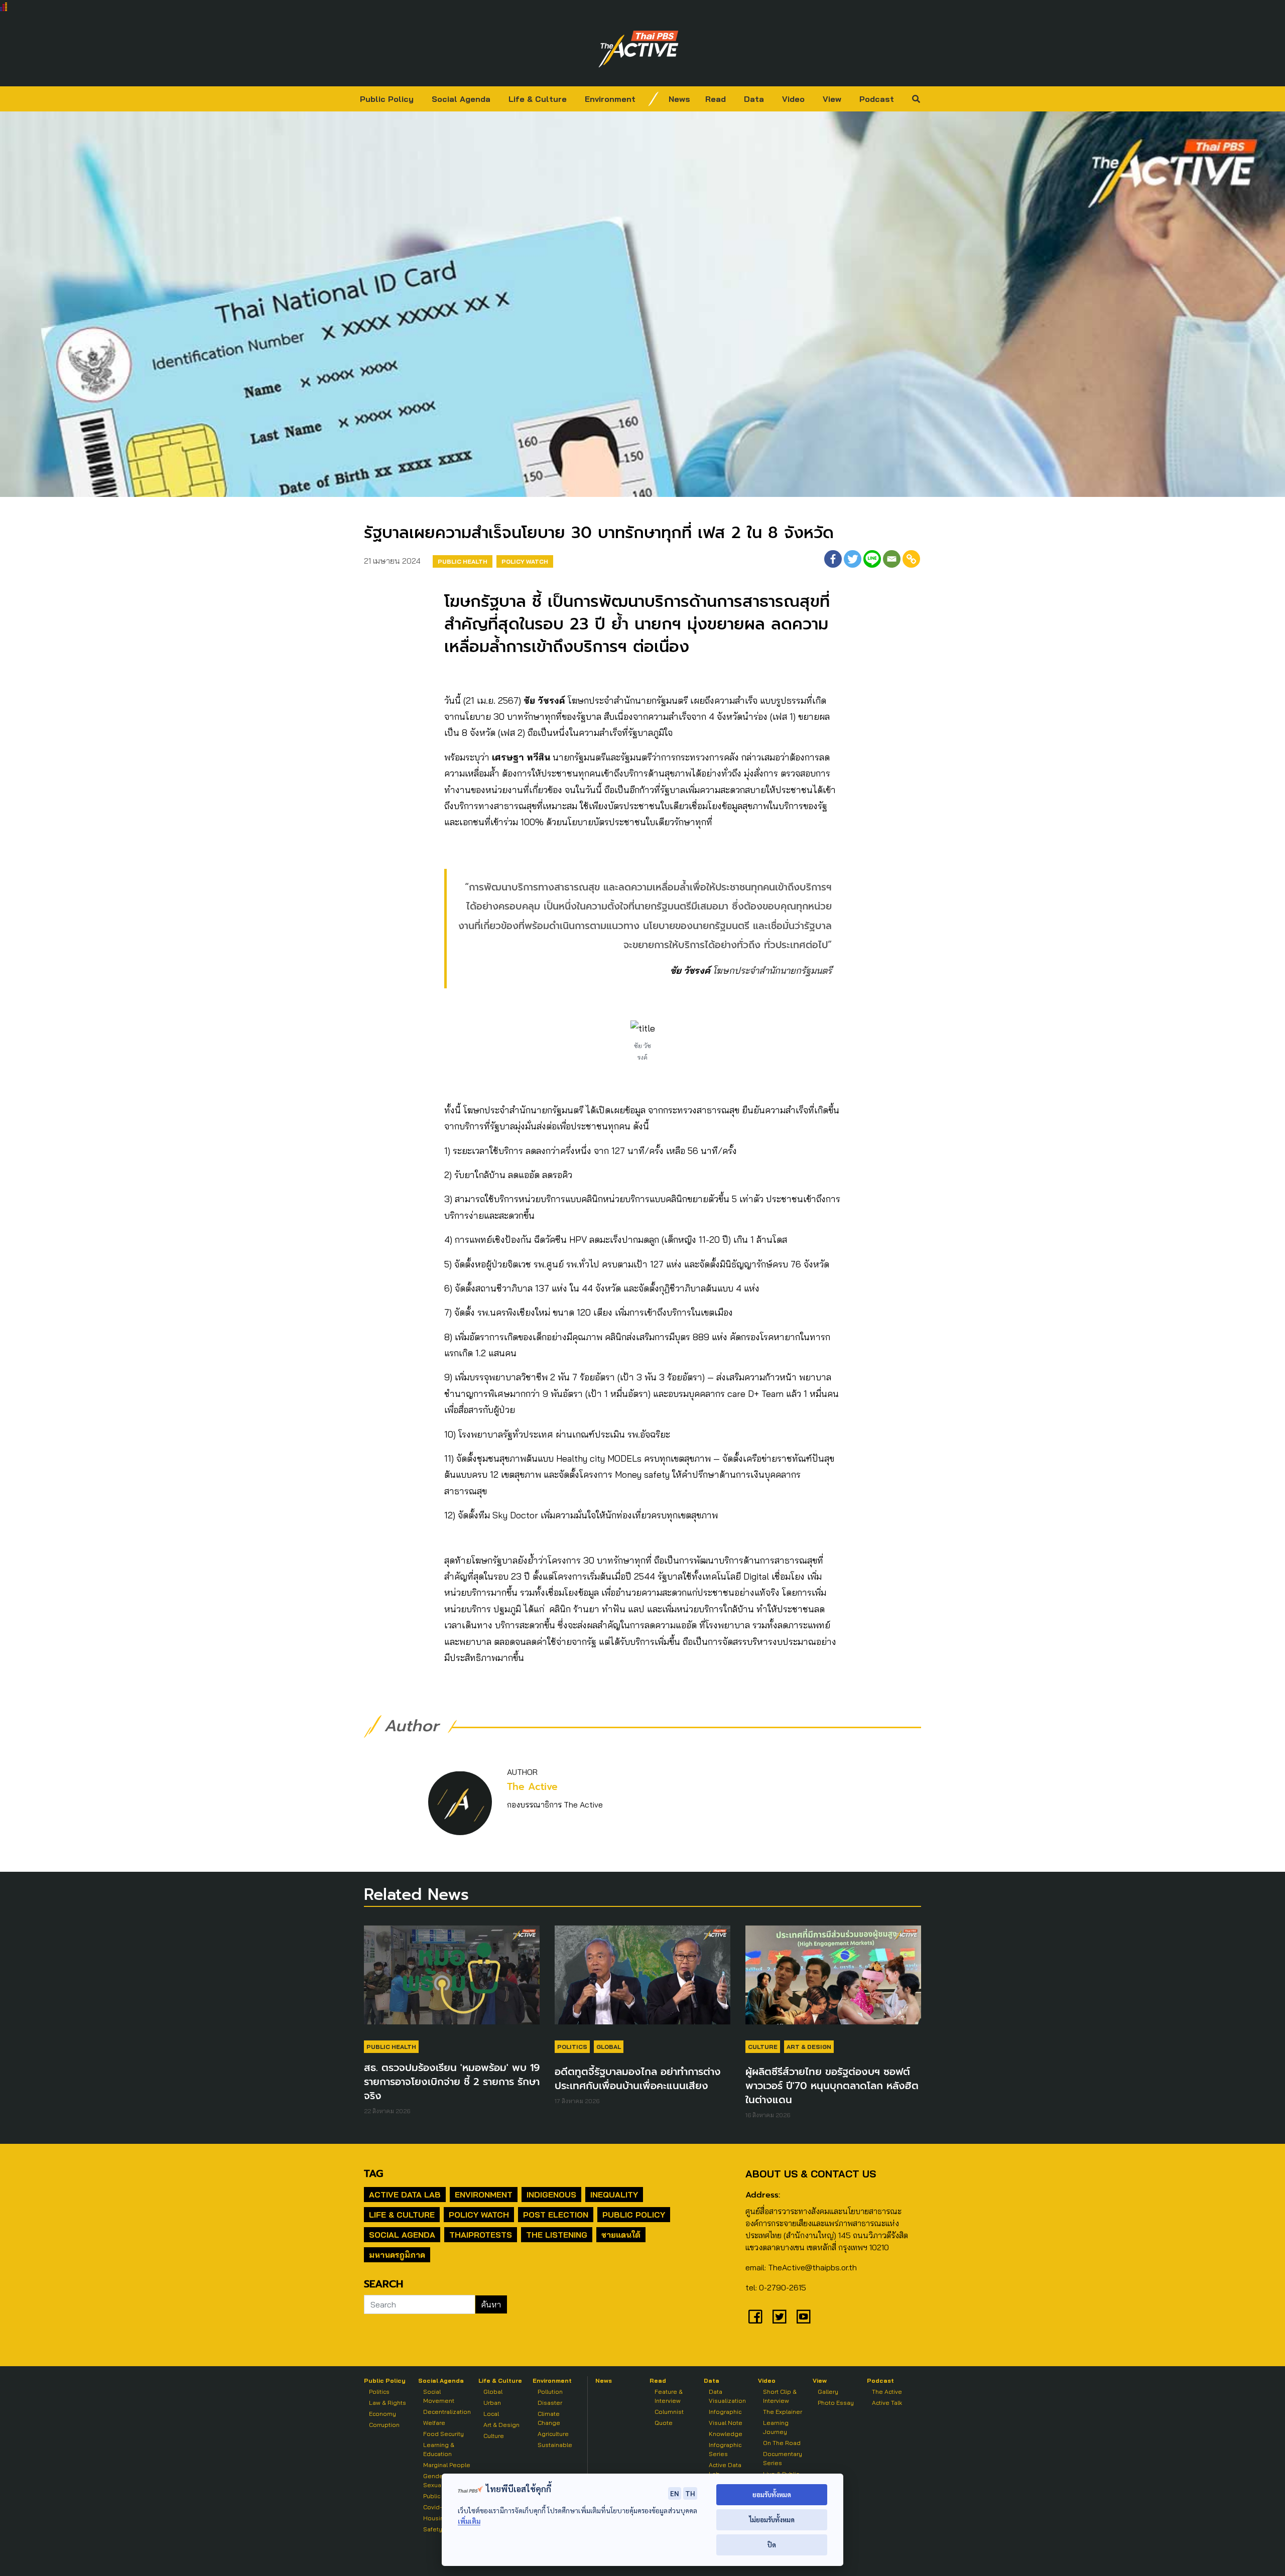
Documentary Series (783, 2458)
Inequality (614, 2195)
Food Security (443, 2434)
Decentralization (447, 2412)
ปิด (772, 2545)
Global (609, 2047)
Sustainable (555, 2445)
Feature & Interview (669, 2396)
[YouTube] (804, 2316)
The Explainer (783, 2412)
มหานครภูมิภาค (397, 2255)
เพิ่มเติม (469, 2521)
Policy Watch (525, 561)
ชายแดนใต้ (621, 2235)
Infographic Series (725, 2449)
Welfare (434, 2423)
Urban (492, 2403)
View (832, 99)
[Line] (872, 559)
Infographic (725, 2412)
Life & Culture (538, 99)
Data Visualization (727, 2396)
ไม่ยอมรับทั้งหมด (772, 2520)
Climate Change (549, 2418)
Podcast (877, 99)
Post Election (556, 2215)
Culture (763, 2047)
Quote (664, 2423)
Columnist (669, 2412)
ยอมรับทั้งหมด (772, 2494)
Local (491, 2414)
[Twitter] (853, 559)
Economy (382, 2414)
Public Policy (387, 99)
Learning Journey (776, 2427)
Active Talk (887, 2403)
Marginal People (447, 2465)
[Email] (892, 559)
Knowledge (726, 2434)
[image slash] (654, 99)
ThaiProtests (481, 2235)
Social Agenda (461, 99)
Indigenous (551, 2195)
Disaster (550, 2403)
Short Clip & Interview (780, 2396)
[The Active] (638, 49)
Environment (610, 99)
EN (675, 2493)
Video (793, 99)
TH (690, 2493)
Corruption (384, 2425)
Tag (373, 2173)
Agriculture (553, 2434)
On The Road (782, 2443)
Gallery (828, 2392)
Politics (572, 2047)
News (679, 99)
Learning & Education (439, 2449)
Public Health (463, 561)
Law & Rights (388, 2403)
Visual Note (726, 2423)
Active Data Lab (405, 2195)
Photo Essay (836, 2403)
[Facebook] (833, 559)
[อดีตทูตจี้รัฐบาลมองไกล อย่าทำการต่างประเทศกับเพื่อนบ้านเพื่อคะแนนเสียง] (642, 1980)
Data (754, 99)
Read (716, 99)
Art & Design (809, 2047)
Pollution (550, 2392)
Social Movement (439, 2396)
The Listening (557, 2235)
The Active (532, 1787)
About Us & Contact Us (811, 2174)
